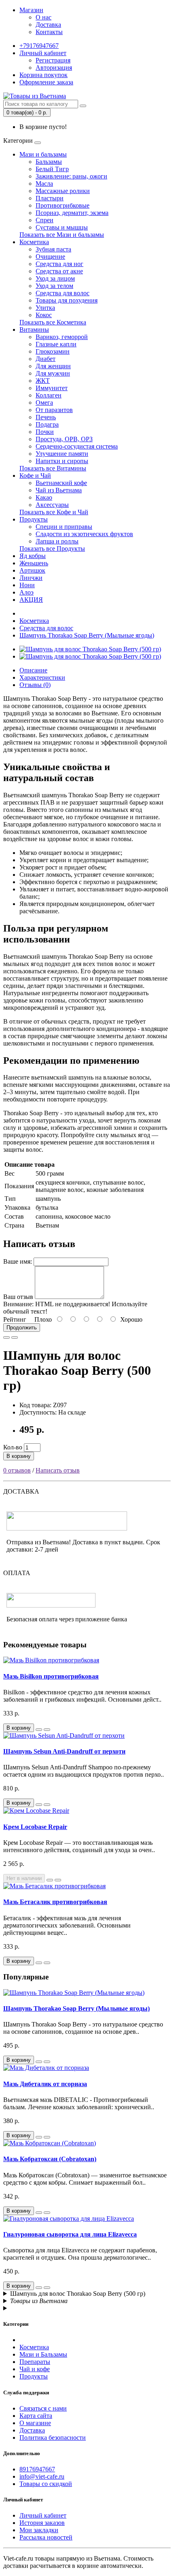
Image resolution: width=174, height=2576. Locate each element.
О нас (43, 17)
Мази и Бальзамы (43, 2354)
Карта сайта (36, 2416)
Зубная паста (53, 249)
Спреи (45, 220)
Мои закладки (39, 2530)
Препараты (35, 2362)
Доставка (48, 25)
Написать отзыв (58, 1470)
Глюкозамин (53, 351)
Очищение (50, 257)
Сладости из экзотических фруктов (84, 534)
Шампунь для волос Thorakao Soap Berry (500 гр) (78, 2294)
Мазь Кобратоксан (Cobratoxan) (50, 2159)
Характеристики (42, 677)
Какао (44, 497)
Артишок (32, 570)
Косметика (34, 242)
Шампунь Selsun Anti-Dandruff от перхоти (64, 1751)
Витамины (34, 330)
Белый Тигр (52, 169)
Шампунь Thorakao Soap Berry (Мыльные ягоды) (87, 635)
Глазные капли (56, 344)
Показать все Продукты (52, 548)
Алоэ (27, 592)
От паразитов (54, 410)
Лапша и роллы (57, 541)
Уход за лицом (55, 278)
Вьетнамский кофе (61, 483)
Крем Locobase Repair (35, 1827)
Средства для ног (59, 264)
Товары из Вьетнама (39, 2301)
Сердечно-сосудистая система (77, 446)
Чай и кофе (35, 2369)
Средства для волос (63, 293)
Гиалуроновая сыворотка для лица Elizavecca (70, 2234)
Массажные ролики (63, 191)
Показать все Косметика (53, 322)
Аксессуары (52, 505)
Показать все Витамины (53, 468)
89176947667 (37, 2469)
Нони (27, 585)
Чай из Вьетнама (59, 490)
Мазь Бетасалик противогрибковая (55, 1902)
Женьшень (34, 563)
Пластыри (50, 198)
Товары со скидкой (46, 2484)
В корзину (19, 1456)
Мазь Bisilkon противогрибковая (51, 1676)
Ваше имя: (18, 1261)
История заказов (42, 2523)
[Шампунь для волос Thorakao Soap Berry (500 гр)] (90, 649)
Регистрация (53, 60)
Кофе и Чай (35, 475)
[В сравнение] (15, 1337)
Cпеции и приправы (64, 527)
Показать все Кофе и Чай (54, 512)
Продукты (34, 519)
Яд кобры (33, 556)
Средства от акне (59, 271)
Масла (44, 184)
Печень (46, 417)
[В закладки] (6, 1337)
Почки (45, 432)
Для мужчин (53, 373)
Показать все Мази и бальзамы (62, 235)
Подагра (47, 424)
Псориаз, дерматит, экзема (72, 213)
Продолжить (22, 1328)
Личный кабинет (43, 2515)
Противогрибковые (63, 205)
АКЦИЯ (31, 600)
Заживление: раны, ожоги (71, 176)
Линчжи (31, 578)
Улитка (45, 308)
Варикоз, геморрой (62, 337)
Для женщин (53, 366)
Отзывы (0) (35, 685)
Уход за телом (54, 286)
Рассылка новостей (46, 2537)
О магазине (35, 2423)
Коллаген (49, 395)
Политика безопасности (53, 2438)
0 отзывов (17, 1470)
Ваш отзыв (18, 1297)
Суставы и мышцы (62, 227)
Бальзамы (49, 162)
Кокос (44, 315)
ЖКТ (43, 381)
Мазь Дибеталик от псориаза (45, 2084)
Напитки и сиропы (62, 461)
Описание (33, 670)
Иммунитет (52, 388)
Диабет (46, 359)
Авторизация (54, 68)
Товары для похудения (67, 300)
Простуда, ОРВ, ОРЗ (64, 439)
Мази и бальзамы (43, 154)
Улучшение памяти (62, 454)
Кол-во (13, 1447)
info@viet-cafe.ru (42, 2476)
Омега (44, 402)
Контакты (49, 32)
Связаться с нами (43, 2408)
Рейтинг (15, 1319)
